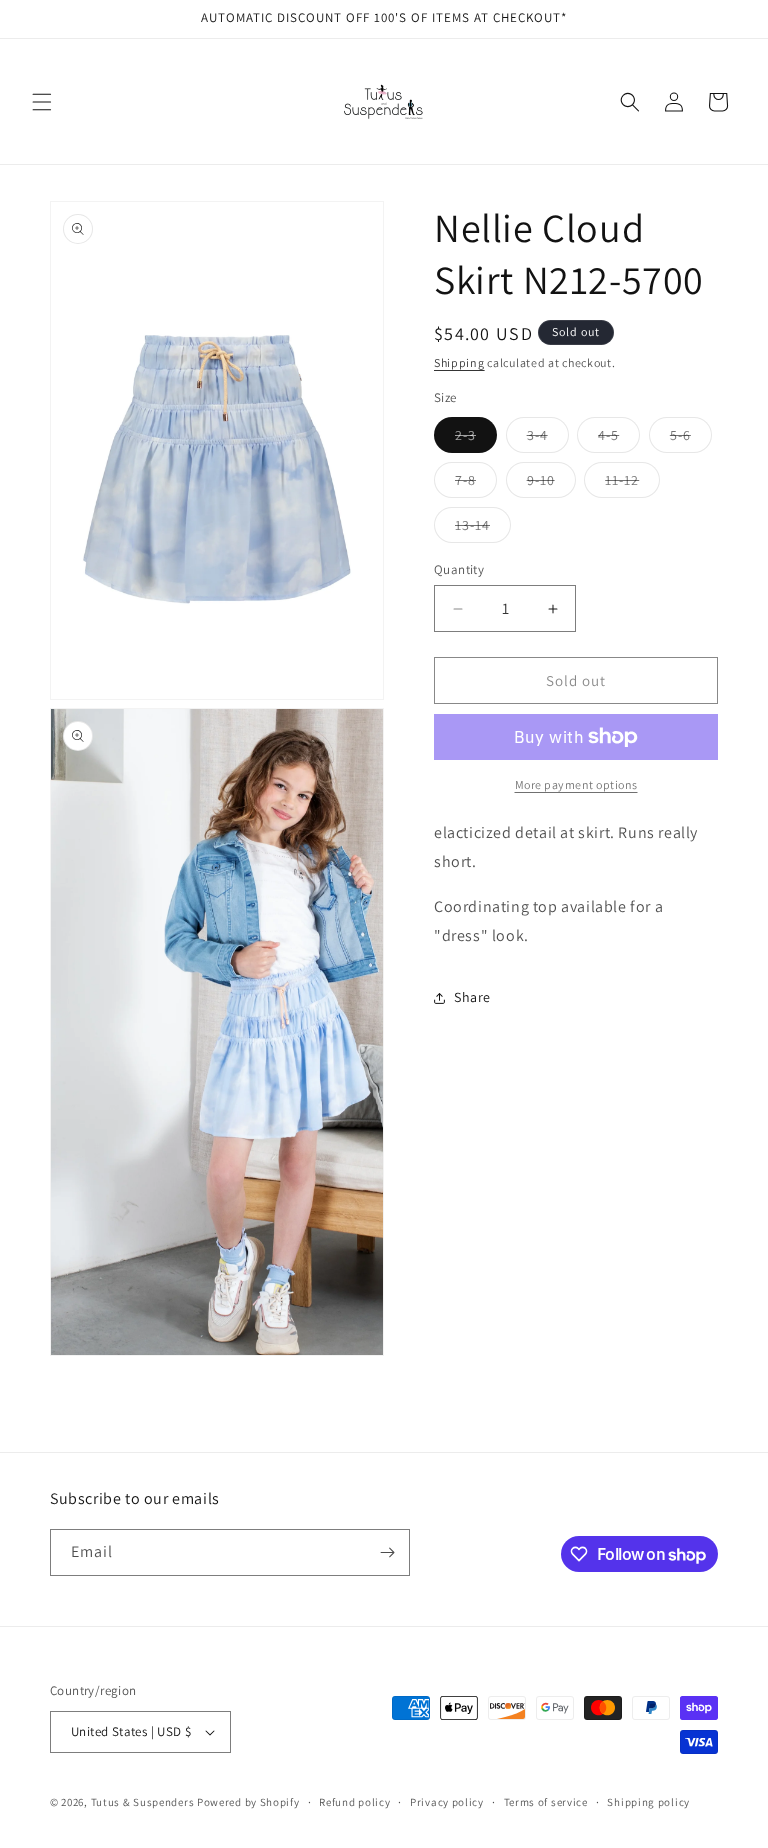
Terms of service (546, 1802)
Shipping (459, 362)
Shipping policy (648, 1802)
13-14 (483, 529)
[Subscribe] (387, 1552)
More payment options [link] (576, 784)
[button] (42, 102)
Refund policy (354, 1802)
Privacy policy (447, 1802)
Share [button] (472, 997)
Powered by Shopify (248, 1802)
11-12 (632, 484)
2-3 (476, 439)
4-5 (619, 439)
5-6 (691, 439)
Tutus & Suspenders (144, 1802)
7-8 (476, 484)
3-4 (548, 439)
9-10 (551, 484)
